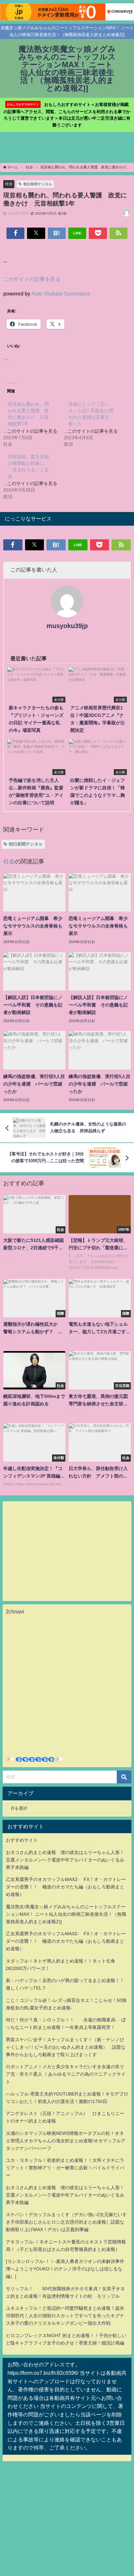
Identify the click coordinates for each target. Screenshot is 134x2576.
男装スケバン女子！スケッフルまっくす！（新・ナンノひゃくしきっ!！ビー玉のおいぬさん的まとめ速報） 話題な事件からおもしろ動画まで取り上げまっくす (66, 2047)
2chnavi (15, 1611)
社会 (9, 184)
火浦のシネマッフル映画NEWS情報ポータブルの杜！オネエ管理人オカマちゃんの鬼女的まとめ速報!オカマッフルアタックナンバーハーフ (66, 2141)
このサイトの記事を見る (32, 279)
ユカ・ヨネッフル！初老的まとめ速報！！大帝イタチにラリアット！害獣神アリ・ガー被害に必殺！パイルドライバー (65, 2168)
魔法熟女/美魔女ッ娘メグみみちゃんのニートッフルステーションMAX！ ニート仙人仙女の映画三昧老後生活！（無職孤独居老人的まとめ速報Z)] (66, 1914)
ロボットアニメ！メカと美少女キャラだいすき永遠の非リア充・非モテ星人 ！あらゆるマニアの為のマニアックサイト (66, 2074)
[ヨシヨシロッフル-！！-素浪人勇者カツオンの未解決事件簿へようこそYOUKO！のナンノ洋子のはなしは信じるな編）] (65, 2269)
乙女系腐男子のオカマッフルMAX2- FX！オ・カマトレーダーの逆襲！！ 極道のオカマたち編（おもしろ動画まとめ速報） (66, 1887)
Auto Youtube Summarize (61, 294)
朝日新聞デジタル (38, 184)
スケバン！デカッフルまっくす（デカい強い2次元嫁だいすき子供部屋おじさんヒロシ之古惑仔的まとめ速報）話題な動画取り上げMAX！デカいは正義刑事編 (66, 2222)
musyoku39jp (67, 626)
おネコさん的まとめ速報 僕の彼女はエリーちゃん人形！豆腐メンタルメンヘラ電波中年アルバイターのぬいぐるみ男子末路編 (65, 1860)
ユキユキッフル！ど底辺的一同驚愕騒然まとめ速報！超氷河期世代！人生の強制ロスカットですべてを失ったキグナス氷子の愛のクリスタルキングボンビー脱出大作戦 (65, 2316)
